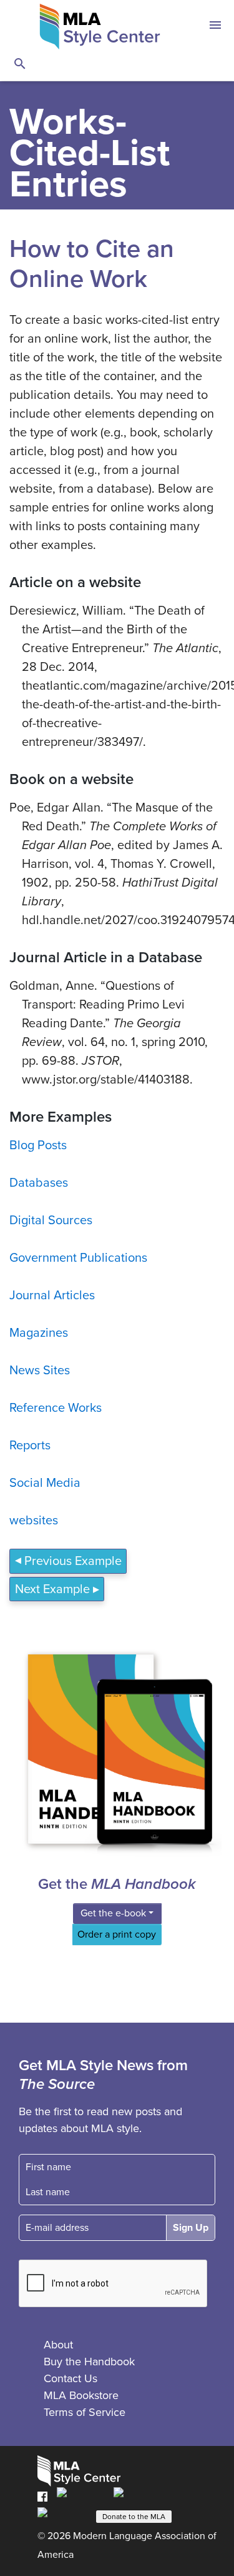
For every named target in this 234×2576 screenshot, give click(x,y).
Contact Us (71, 2378)
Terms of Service (85, 2412)
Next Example (52, 1589)
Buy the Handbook (89, 2362)
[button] (215, 27)
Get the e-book (113, 1913)
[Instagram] (63, 2515)
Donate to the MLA (134, 2517)
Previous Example (73, 1561)
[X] (137, 2496)
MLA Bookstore (81, 2395)
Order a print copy (117, 1935)
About (58, 2345)
